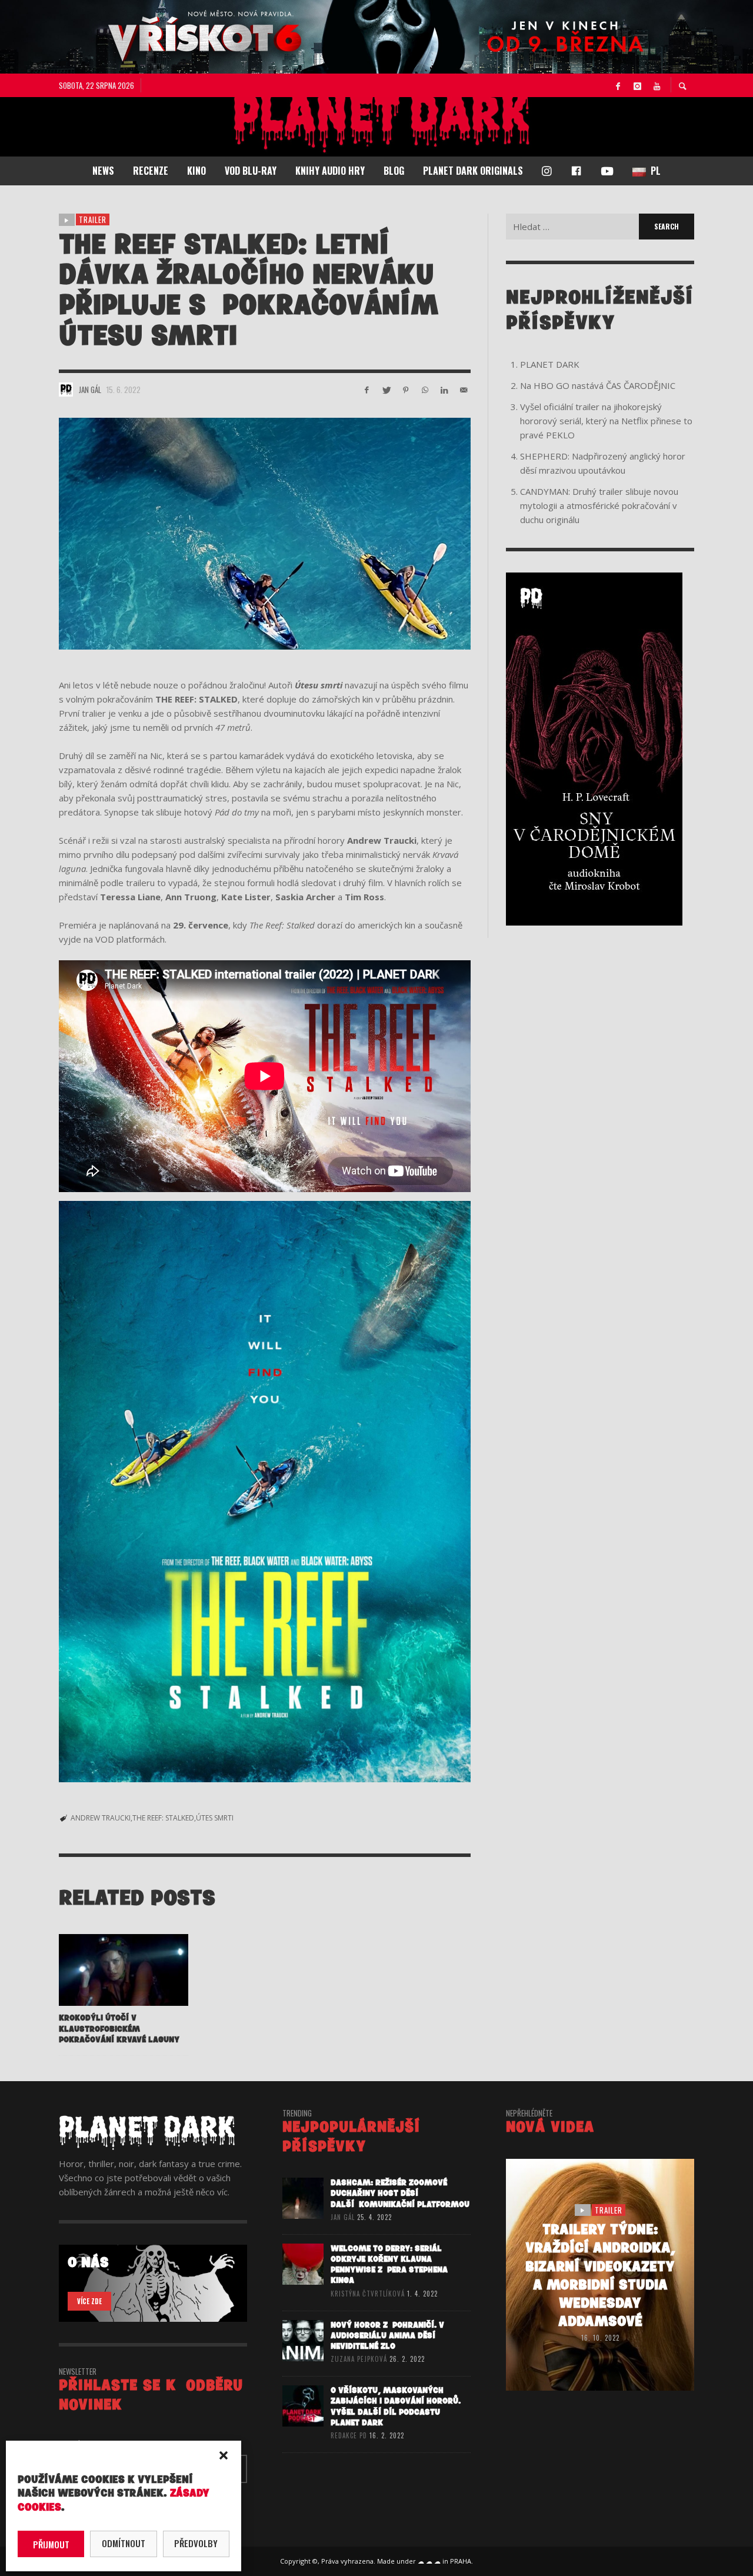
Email (208, 1274)
